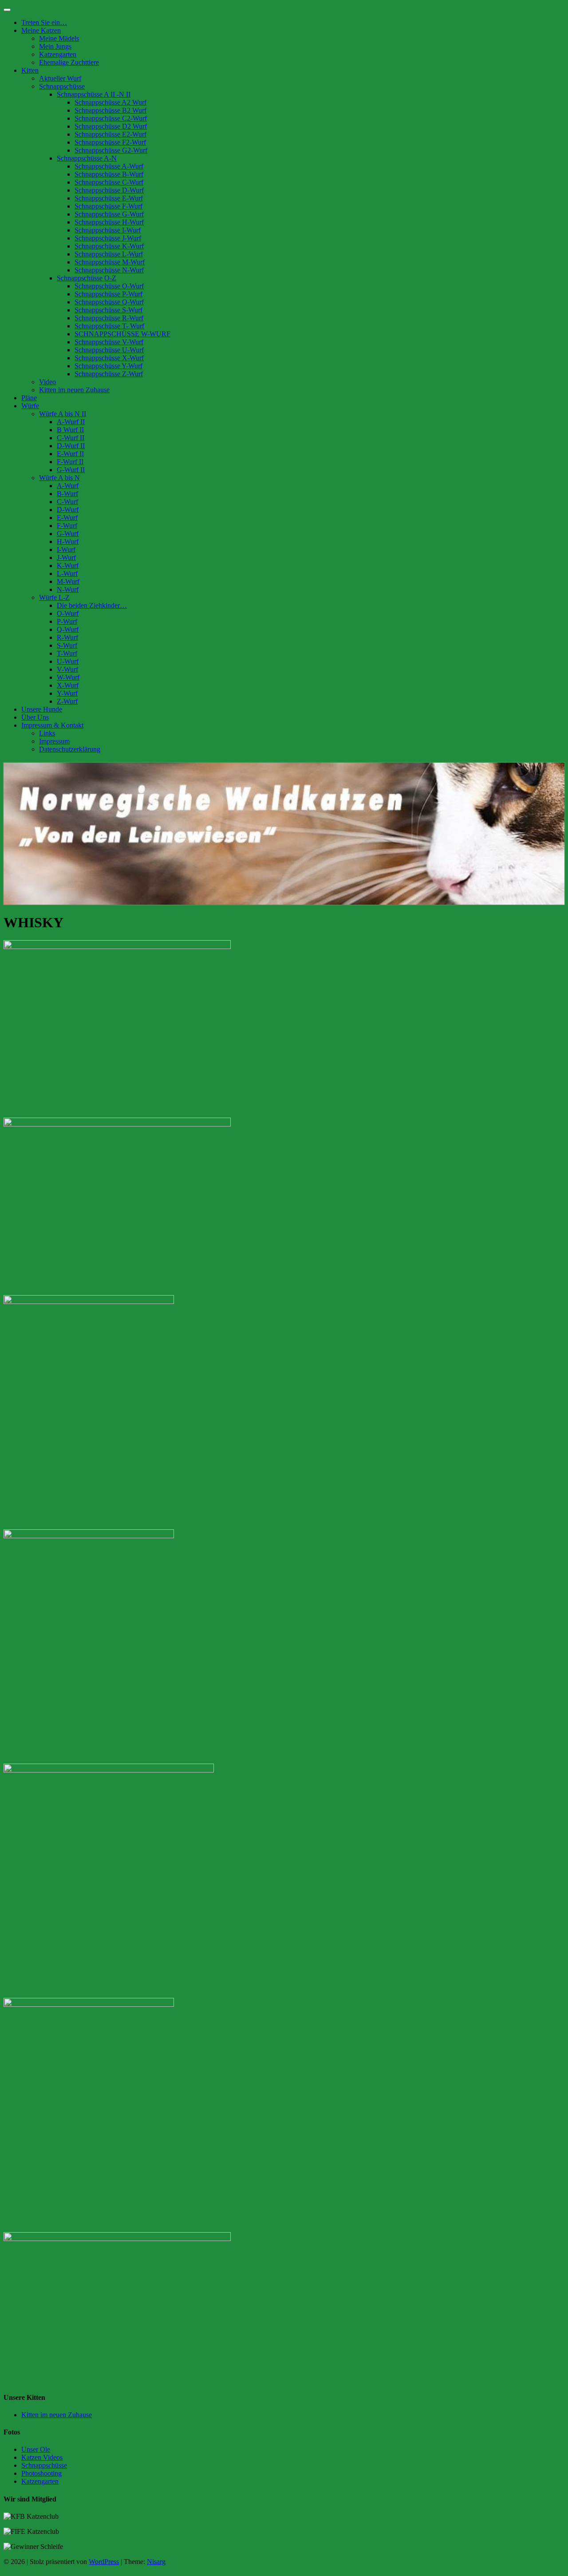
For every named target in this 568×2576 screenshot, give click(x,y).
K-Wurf (68, 565)
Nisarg (156, 2562)
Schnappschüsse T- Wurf (109, 326)
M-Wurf (68, 581)
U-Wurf (68, 661)
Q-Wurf (68, 629)
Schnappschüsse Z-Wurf (109, 374)
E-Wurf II (70, 454)
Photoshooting (41, 2473)
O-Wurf (68, 613)
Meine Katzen (41, 30)
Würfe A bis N (59, 478)
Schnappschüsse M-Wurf (110, 262)
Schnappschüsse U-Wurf (109, 350)
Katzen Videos (42, 2457)
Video (47, 382)
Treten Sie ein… (44, 22)
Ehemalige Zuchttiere (69, 62)
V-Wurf (67, 669)
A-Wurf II (71, 422)
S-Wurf (67, 645)
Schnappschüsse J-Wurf (108, 238)
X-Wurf (68, 685)
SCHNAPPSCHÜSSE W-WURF (122, 334)
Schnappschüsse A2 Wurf (110, 102)
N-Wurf (68, 589)
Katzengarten (58, 54)
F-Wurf (67, 526)
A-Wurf (68, 486)
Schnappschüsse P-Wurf (108, 294)
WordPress (104, 2562)
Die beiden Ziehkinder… (92, 605)
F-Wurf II (70, 462)
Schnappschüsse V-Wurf (109, 342)
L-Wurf (67, 573)
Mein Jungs (55, 46)
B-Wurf (67, 494)
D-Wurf (68, 510)
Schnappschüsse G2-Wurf (111, 150)
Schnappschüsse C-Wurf (109, 182)
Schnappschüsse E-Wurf (109, 198)
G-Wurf (68, 534)
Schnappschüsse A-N (87, 158)
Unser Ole (36, 2449)
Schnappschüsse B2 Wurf (110, 110)
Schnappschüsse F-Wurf (108, 206)
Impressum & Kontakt (52, 725)
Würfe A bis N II (63, 414)
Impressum (54, 741)
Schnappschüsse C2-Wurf (111, 118)
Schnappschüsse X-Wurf (109, 358)
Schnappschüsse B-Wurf (109, 174)
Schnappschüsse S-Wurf (108, 310)
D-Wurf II (71, 446)
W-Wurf (68, 677)
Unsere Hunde (42, 709)
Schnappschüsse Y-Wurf (108, 366)
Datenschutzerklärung (70, 749)
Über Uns (35, 717)
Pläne (29, 398)
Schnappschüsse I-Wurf (108, 230)
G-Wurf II (71, 470)
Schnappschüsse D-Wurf (109, 190)
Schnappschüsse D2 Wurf (111, 126)
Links (47, 733)
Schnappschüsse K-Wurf (109, 246)
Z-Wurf (67, 701)
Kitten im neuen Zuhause (74, 390)
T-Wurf (67, 653)
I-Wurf (66, 549)
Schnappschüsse (62, 86)
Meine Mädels (59, 38)
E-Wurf (67, 518)
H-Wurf (68, 542)
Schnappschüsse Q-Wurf (109, 302)
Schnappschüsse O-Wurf (109, 286)
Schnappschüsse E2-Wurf (110, 134)
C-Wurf (67, 502)
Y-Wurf (67, 693)
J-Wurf (66, 557)
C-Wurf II (71, 438)
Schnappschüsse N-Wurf (109, 270)
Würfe (30, 406)
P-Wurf (67, 621)
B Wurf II (70, 430)
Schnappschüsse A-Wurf (109, 166)
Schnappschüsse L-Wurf (109, 254)
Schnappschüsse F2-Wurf (110, 142)
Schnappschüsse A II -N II (94, 94)
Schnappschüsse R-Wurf (109, 318)
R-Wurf (67, 637)
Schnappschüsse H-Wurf (109, 222)
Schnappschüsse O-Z (87, 278)
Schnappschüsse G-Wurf (109, 214)
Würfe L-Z (54, 597)
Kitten (30, 70)
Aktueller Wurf (60, 78)
